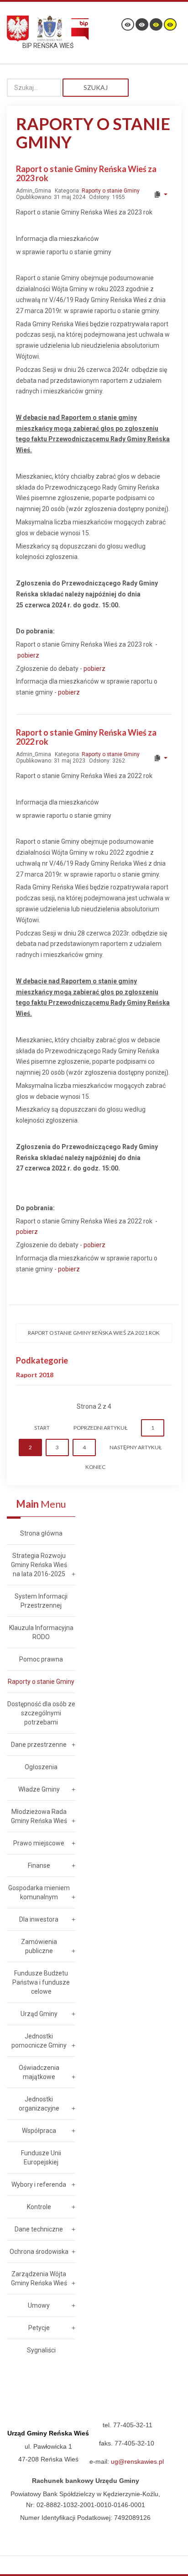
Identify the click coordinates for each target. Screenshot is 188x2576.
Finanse (39, 1865)
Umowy (39, 2305)
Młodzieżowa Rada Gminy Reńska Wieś (39, 1816)
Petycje (39, 2328)
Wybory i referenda (39, 2184)
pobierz (28, 655)
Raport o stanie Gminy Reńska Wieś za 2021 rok (94, 1333)
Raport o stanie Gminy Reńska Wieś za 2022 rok (86, 737)
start (42, 1428)
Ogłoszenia (41, 1767)
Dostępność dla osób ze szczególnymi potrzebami (41, 1713)
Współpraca (39, 2131)
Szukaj (96, 87)
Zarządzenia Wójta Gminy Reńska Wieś (39, 2278)
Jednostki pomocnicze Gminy (39, 2041)
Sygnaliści (41, 2350)
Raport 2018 (35, 1375)
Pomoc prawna (41, 1659)
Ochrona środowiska (39, 2252)
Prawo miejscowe (39, 1843)
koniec (95, 1467)
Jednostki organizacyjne (39, 2104)
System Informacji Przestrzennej (41, 1601)
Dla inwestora (39, 1919)
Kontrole (39, 2207)
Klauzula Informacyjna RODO (41, 1632)
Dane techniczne (39, 2229)
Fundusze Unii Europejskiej (41, 2158)
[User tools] (160, 194)
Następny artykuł (136, 1447)
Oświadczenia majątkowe (39, 2072)
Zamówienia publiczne (39, 1946)
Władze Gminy (39, 1789)
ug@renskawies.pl (137, 2461)
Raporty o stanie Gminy (111, 191)
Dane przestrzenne (39, 1745)
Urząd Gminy (39, 2014)
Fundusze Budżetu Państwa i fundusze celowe (41, 1982)
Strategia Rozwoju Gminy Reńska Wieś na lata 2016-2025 (39, 1565)
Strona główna (41, 1533)
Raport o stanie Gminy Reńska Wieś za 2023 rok (86, 173)
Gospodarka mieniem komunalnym (39, 1892)
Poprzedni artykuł (100, 1428)
